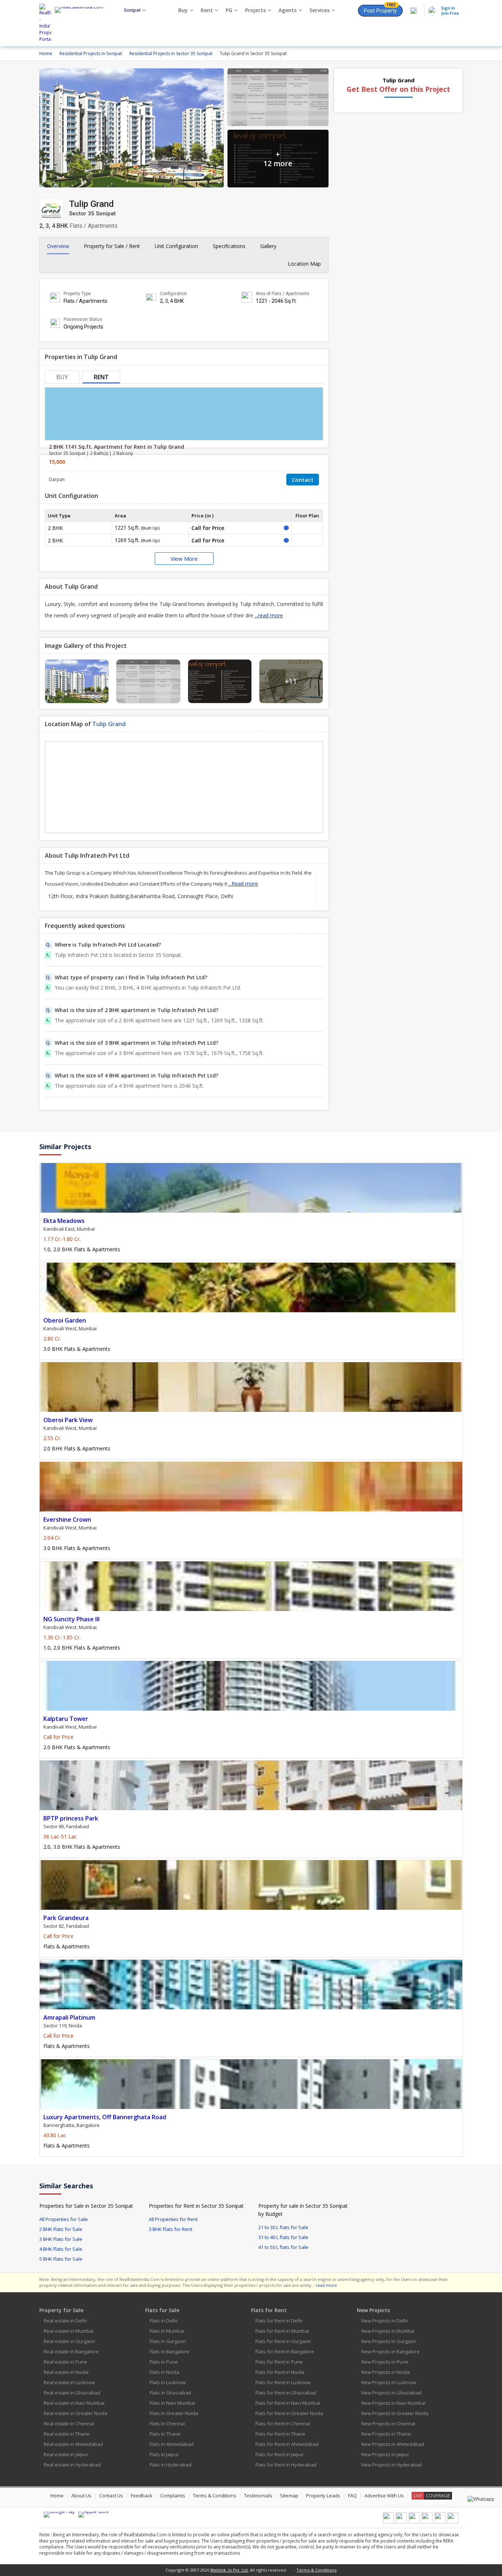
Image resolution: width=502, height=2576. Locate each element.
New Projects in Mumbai (388, 2331)
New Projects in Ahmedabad (393, 2444)
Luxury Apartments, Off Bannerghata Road (105, 2117)
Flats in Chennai (167, 2423)
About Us (81, 2496)
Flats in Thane (165, 2434)
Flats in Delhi (164, 2321)
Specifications (229, 246)
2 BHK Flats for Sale (61, 2229)
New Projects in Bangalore (390, 2351)
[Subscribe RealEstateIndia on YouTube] (440, 2522)
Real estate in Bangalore (71, 2351)
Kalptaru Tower (66, 1719)
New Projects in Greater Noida (395, 2413)
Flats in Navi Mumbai (172, 2403)
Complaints (173, 2496)
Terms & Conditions (215, 2496)
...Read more (243, 884)
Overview (58, 246)
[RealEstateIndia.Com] (82, 23)
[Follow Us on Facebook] (388, 2522)
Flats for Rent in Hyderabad (286, 2465)
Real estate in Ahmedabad (73, 2444)
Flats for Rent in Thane (280, 2434)
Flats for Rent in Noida (280, 2372)
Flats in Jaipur (164, 2454)
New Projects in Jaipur (385, 2454)
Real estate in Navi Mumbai (74, 2403)
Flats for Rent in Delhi (279, 2321)
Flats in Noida (164, 2372)
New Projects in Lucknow (389, 2382)
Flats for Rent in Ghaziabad (286, 2393)
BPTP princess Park (71, 1818)
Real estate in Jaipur (66, 2454)
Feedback (142, 2496)
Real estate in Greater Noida (76, 2413)
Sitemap (289, 2496)
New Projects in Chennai (388, 2423)
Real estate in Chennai (69, 2423)
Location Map (304, 264)
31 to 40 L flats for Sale (283, 2237)
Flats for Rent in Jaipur (280, 2454)
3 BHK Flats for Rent (171, 2229)
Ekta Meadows (64, 1221)
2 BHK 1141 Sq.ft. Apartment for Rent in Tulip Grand (116, 447)
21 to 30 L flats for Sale (283, 2227)
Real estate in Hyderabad (72, 2465)
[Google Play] (59, 2515)
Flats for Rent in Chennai (283, 2423)
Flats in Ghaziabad (170, 2393)
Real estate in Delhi (65, 2321)
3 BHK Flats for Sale (61, 2239)
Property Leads (323, 2496)
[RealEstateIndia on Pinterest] (414, 2522)
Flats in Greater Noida (174, 2413)
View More (184, 559)
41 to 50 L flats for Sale (283, 2247)
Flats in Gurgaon (168, 2341)
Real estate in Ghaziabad (72, 2393)
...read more (269, 615)
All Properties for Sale (64, 2219)
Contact (303, 480)
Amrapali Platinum (69, 2017)
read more (326, 2285)
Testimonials (258, 2496)
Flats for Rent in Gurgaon (283, 2341)
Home (57, 2496)
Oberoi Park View (68, 1420)
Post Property (380, 9)
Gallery (268, 246)
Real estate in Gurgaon (69, 2341)
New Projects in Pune (385, 2362)
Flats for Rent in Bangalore (285, 2351)
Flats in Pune (164, 2362)
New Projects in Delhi (385, 2321)
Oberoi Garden (65, 1320)
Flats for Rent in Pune (279, 2362)
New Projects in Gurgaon (389, 2341)
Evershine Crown (67, 1520)
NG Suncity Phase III (71, 1619)
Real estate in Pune (65, 2362)
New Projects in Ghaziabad (391, 2393)
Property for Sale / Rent (112, 246)
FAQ (352, 2496)
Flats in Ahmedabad (172, 2444)
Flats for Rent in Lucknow (283, 2382)
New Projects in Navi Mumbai (393, 2403)
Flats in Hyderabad (171, 2465)
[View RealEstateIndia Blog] (401, 2522)
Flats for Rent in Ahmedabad (287, 2444)
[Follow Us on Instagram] (453, 2522)
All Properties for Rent (173, 2219)
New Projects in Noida (386, 2372)
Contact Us (111, 2496)
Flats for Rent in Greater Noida (289, 2413)
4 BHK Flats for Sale (61, 2249)
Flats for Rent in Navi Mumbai (288, 2403)
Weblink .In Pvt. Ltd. (230, 2570)
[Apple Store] (94, 2515)
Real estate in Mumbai (69, 2331)
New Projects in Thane (386, 2434)
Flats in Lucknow (168, 2382)
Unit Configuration (176, 246)
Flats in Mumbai (167, 2331)
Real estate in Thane (67, 2434)
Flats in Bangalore (169, 2351)
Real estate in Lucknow (69, 2382)
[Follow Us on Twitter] (427, 2522)
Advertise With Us (384, 2496)
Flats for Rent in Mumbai (282, 2331)
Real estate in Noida (66, 2372)
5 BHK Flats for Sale (61, 2259)
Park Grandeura (66, 1918)
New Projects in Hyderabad (392, 2465)
